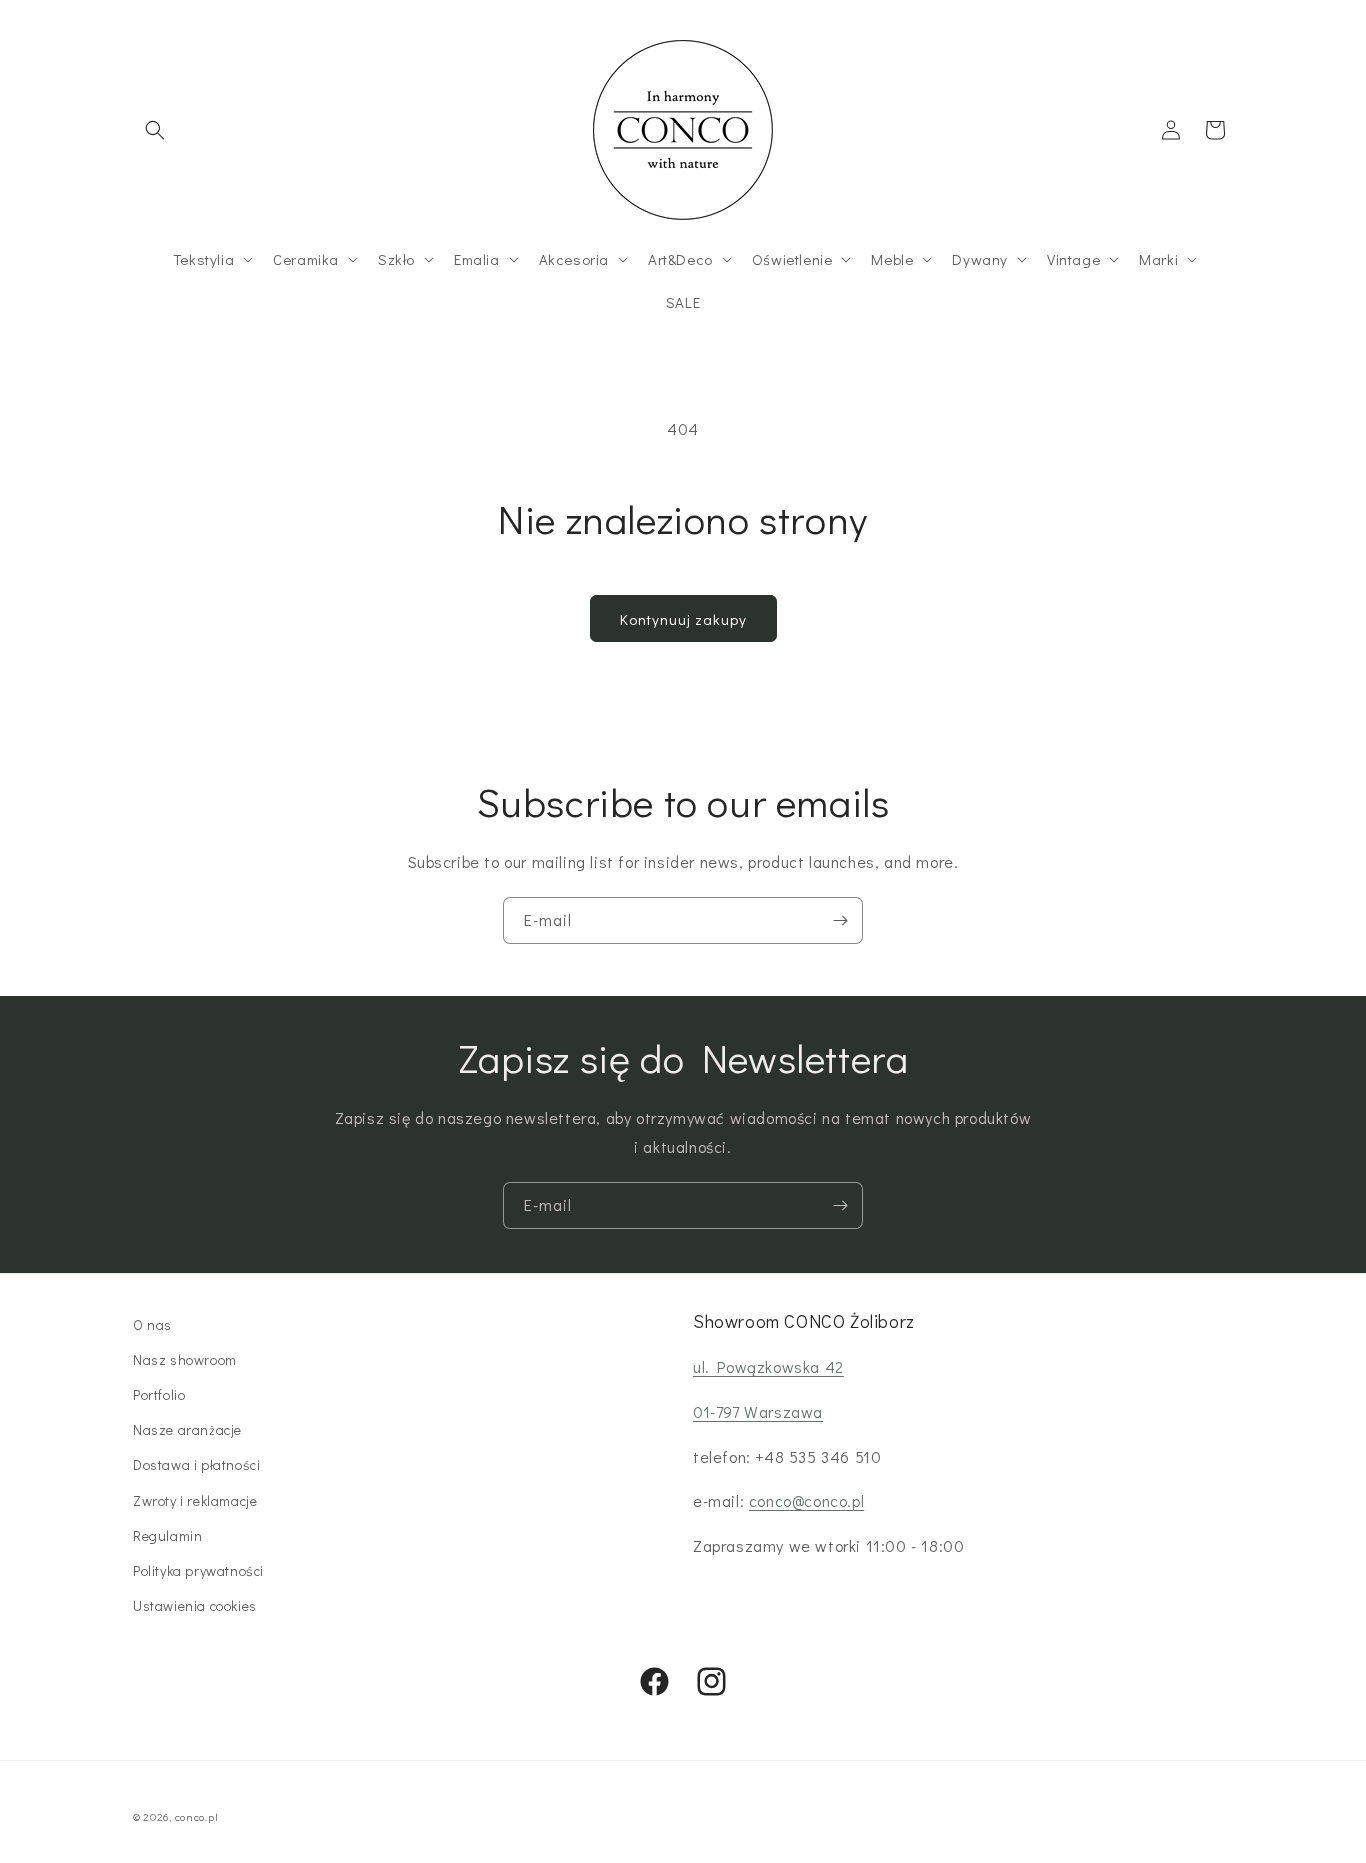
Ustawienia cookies (195, 1605)
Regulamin (167, 1535)
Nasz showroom (185, 1359)
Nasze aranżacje (187, 1429)
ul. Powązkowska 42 (768, 1366)
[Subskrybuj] (840, 920)
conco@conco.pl (806, 1500)
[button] (155, 130)
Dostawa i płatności (196, 1464)
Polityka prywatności (198, 1570)
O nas (152, 1324)
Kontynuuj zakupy (683, 619)
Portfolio (159, 1394)
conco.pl (197, 1816)
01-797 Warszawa (758, 1411)
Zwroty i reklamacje (195, 1500)
